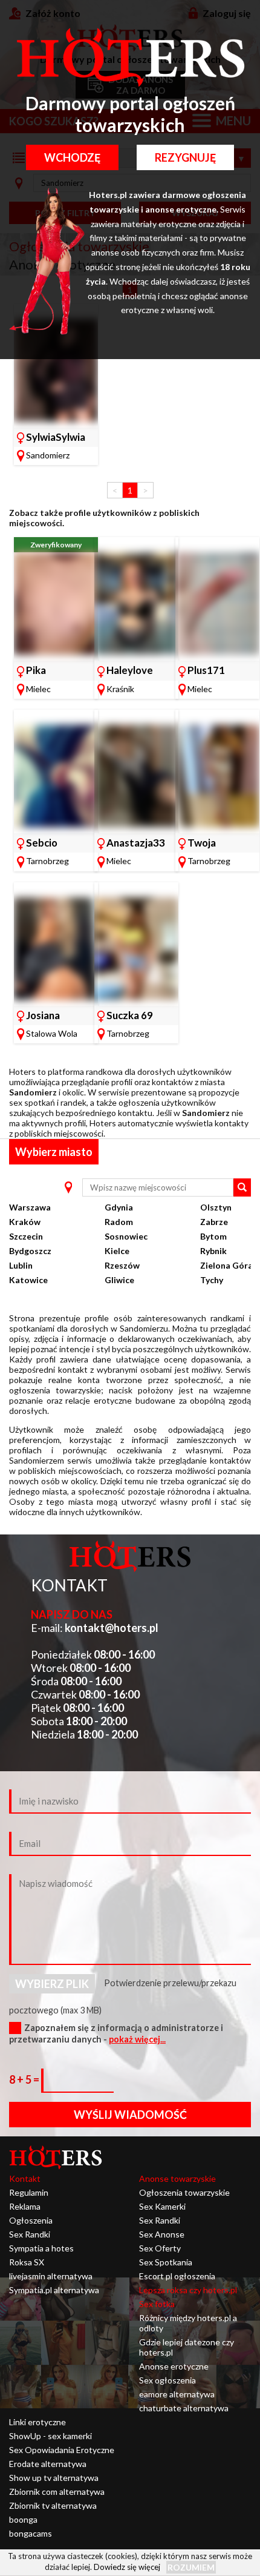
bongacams (31, 2533)
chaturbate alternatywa (184, 2408)
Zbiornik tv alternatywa (53, 2505)
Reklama (25, 2206)
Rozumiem (191, 2567)
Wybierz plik (52, 1984)
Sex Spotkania (166, 2262)
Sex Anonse (162, 2234)
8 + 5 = (25, 2079)
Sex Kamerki (162, 2206)
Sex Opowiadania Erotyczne (62, 2450)
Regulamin (29, 2192)
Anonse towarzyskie (177, 2178)
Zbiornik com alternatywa (57, 2492)
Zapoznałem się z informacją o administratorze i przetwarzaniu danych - (116, 2033)
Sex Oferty (160, 2248)
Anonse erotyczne (174, 2366)
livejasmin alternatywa (51, 2276)
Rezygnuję (185, 157)
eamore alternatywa (177, 2394)
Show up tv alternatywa (54, 2478)
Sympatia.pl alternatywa (54, 2290)
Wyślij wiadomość (130, 2115)
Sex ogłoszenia (167, 2380)
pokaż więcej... (137, 2039)
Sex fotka (157, 2304)
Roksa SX (27, 2262)
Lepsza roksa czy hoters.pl (188, 2290)
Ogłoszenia (31, 2220)
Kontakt (25, 2178)
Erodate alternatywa (48, 2464)
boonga (23, 2519)
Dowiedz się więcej (127, 2567)
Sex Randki (30, 2234)
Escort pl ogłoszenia (177, 2276)
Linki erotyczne (37, 2422)
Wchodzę (72, 157)
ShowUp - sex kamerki (50, 2436)
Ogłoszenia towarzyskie (184, 2192)
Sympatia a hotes (41, 2248)
